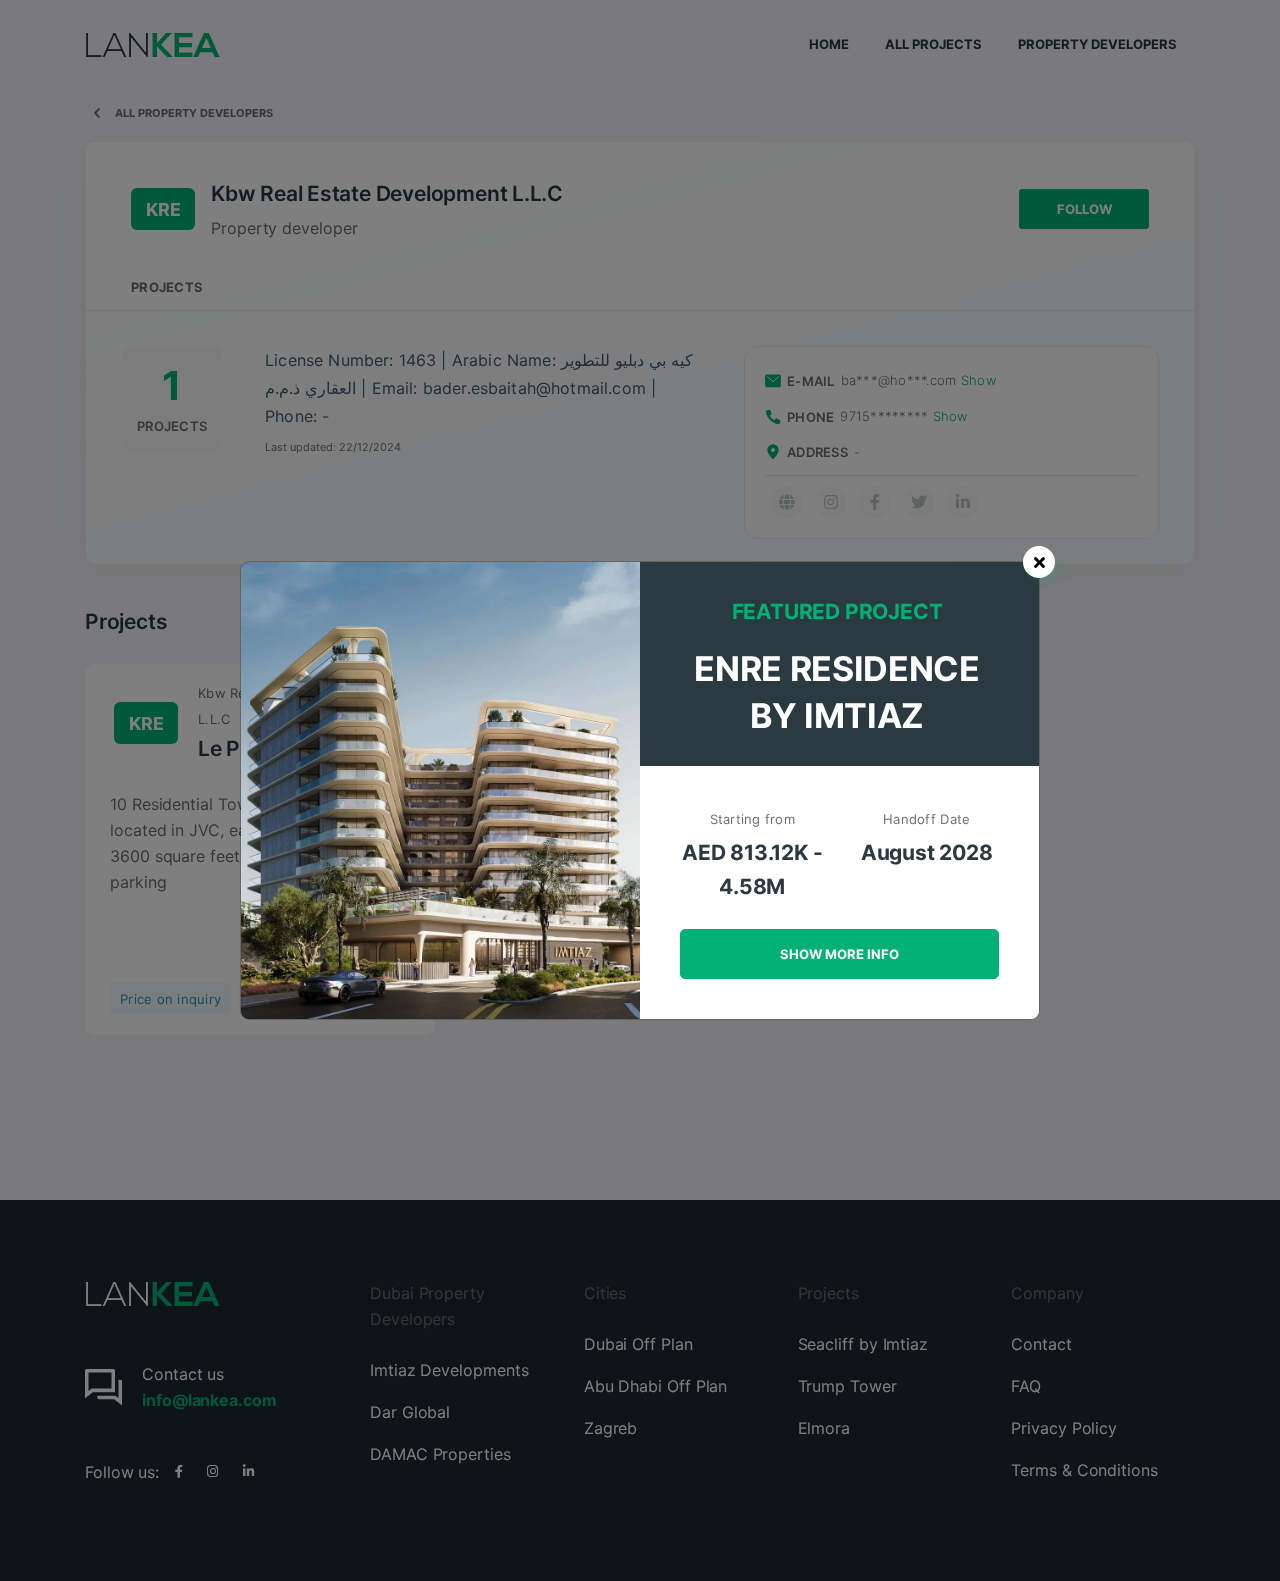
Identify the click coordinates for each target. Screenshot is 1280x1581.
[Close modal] (1039, 562)
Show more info (839, 954)
